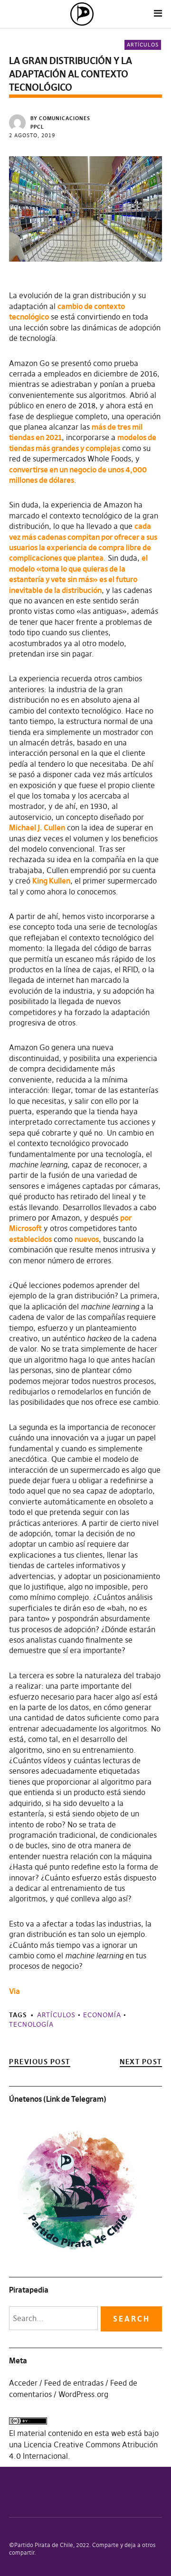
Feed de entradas (74, 2383)
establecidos (30, 1239)
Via (14, 1991)
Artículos (143, 45)
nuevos (87, 1239)
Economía (102, 2015)
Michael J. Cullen (37, 827)
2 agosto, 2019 (32, 135)
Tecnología (31, 2024)
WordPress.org (83, 2394)
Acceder (23, 2383)
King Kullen (51, 881)
